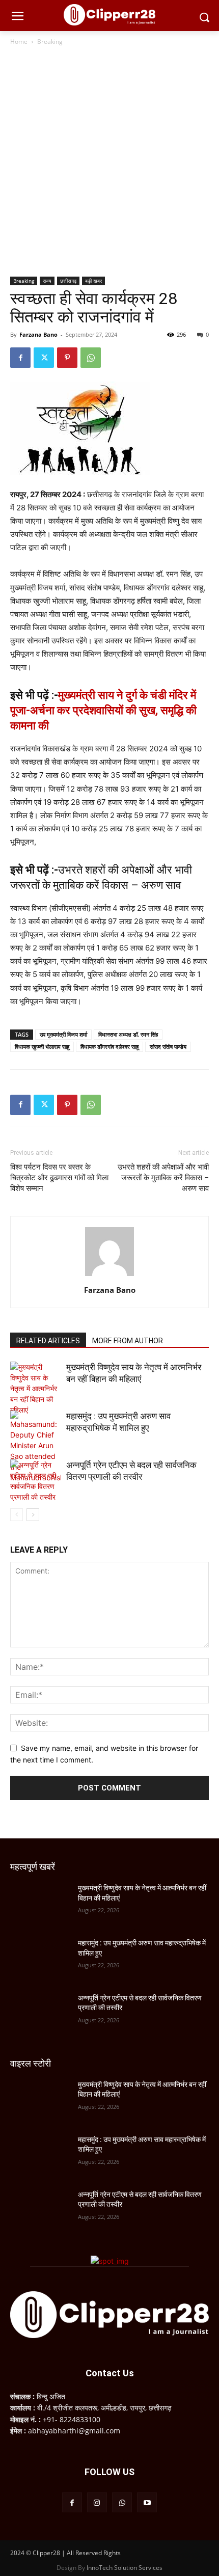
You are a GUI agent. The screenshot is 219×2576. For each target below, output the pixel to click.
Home (19, 42)
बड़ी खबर (93, 281)
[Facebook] (20, 358)
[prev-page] (17, 1515)
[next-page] (33, 1515)
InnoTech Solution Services (125, 2568)
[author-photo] (109, 1276)
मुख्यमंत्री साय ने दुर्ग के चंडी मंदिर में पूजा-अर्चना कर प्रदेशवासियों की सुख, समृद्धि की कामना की (103, 710)
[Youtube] (147, 2502)
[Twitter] (44, 358)
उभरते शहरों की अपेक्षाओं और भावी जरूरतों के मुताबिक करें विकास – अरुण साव (163, 1178)
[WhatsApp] (91, 358)
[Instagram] (97, 2502)
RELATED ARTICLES (48, 1341)
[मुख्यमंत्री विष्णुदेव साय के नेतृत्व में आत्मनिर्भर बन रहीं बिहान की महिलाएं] (36, 1388)
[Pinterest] (67, 358)
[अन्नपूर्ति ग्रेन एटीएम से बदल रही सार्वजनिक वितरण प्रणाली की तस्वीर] (36, 1481)
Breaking (50, 42)
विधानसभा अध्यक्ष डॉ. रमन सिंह (128, 1034)
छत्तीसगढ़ (68, 281)
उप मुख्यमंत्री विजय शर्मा (63, 1034)
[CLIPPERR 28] (109, 15)
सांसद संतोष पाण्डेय (168, 1047)
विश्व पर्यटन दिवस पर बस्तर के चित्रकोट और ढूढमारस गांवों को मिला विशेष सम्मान (59, 1178)
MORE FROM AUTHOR (128, 1341)
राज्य (47, 281)
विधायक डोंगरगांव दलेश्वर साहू (109, 1047)
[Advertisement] (109, 162)
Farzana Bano (38, 334)
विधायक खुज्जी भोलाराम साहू (42, 1047)
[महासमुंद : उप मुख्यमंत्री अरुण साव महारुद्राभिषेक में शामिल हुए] (36, 1447)
